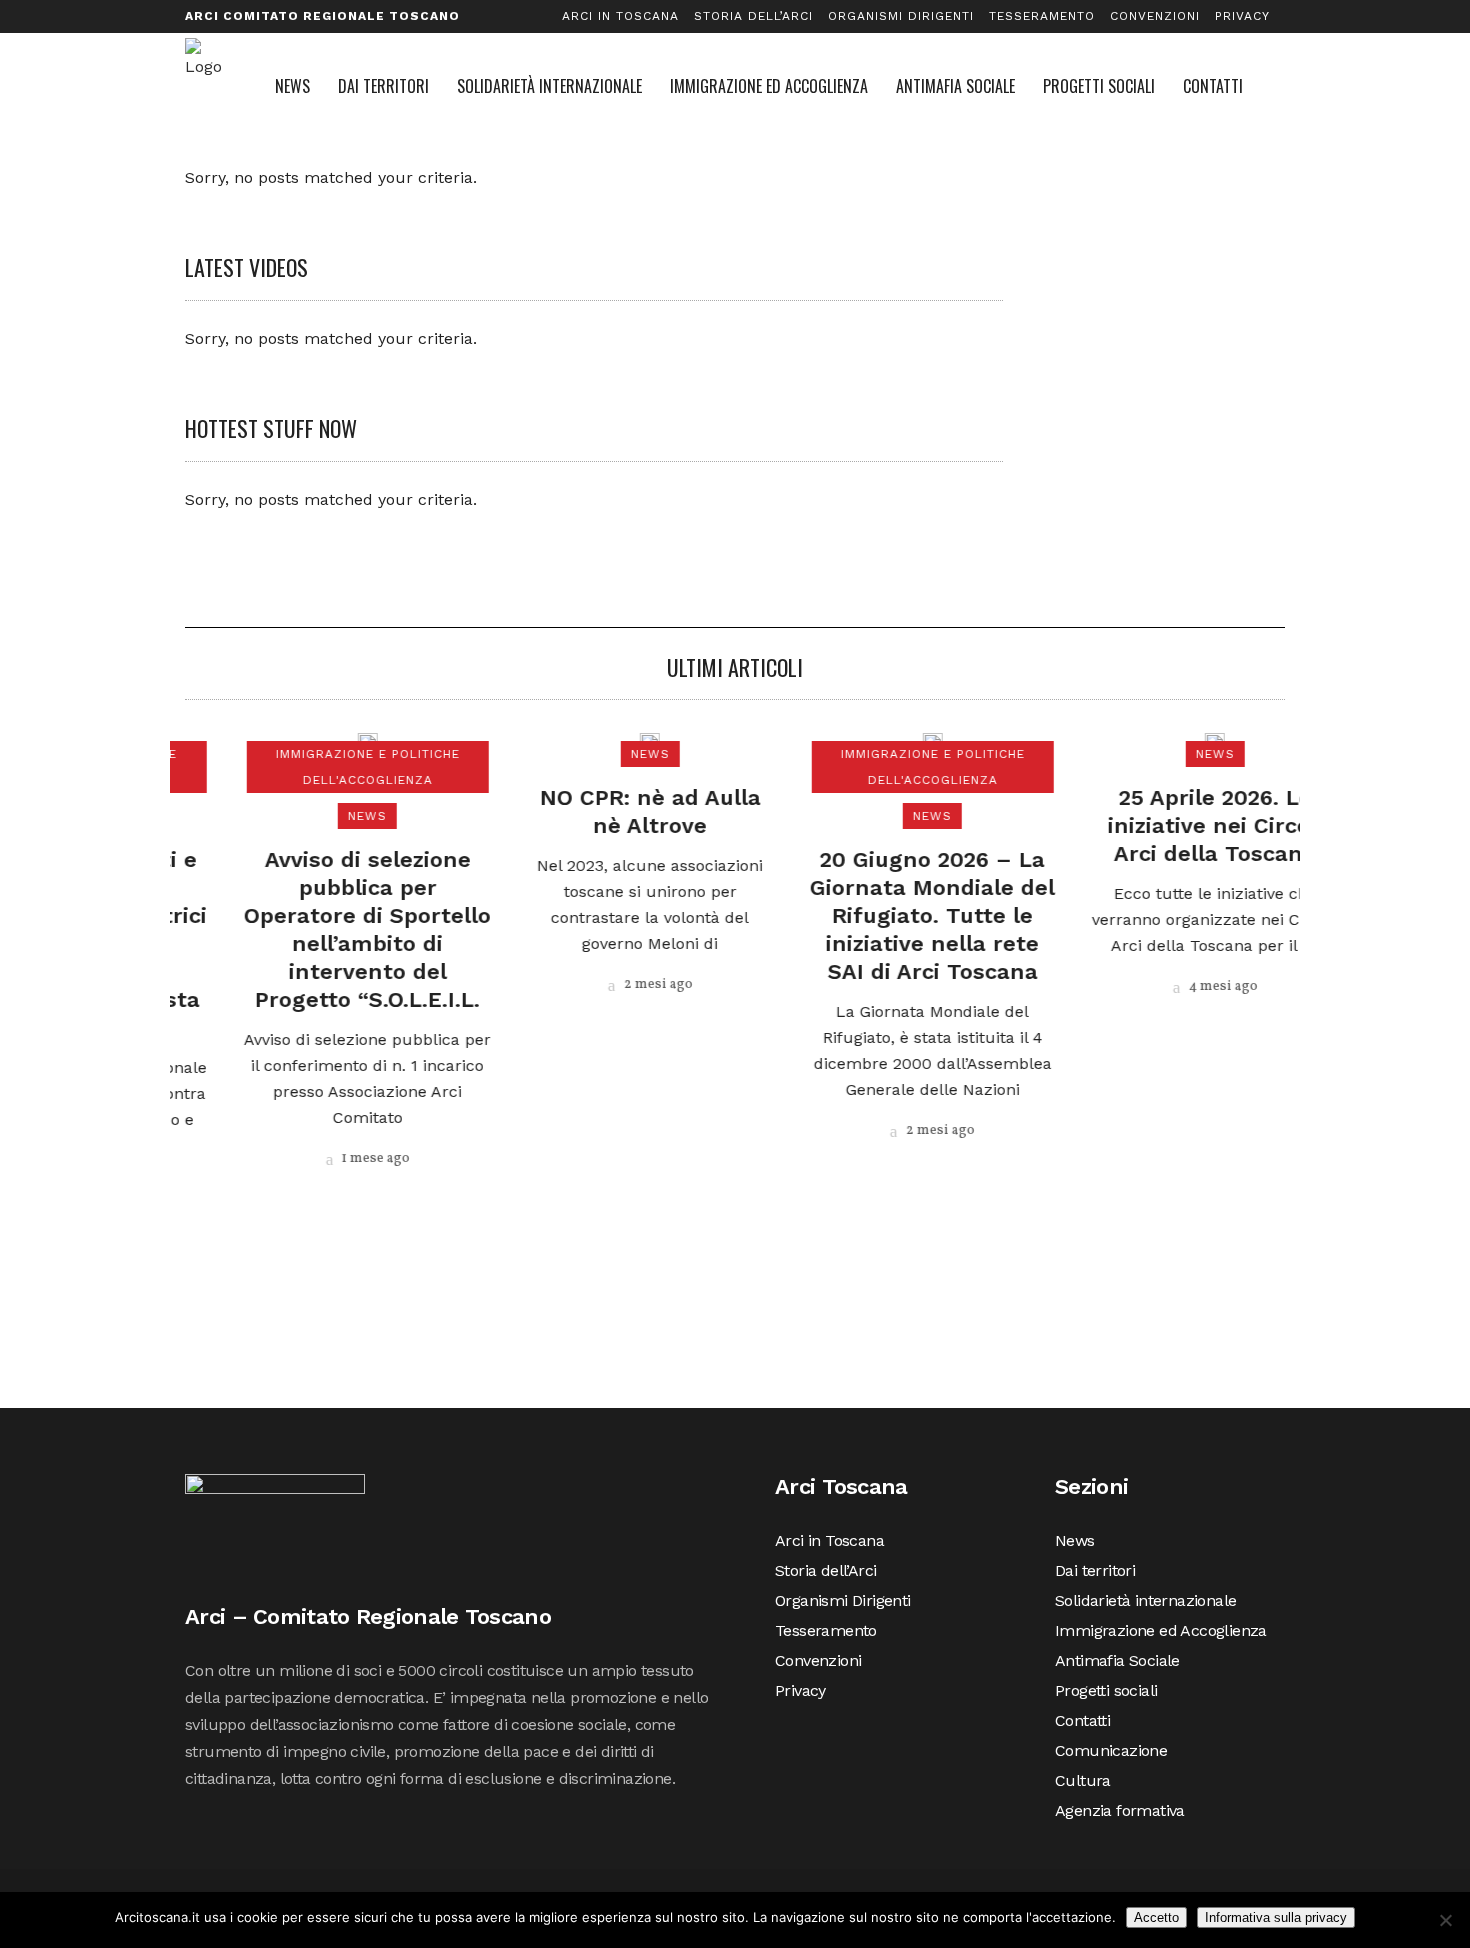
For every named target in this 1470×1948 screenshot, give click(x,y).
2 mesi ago (601, 984)
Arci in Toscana (620, 16)
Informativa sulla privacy (1276, 1917)
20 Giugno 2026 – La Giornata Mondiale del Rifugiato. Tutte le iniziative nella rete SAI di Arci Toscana (876, 915)
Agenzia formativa (1120, 1810)
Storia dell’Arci (753, 16)
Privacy (1242, 16)
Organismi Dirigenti (901, 16)
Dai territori (1095, 1570)
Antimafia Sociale (1117, 1660)
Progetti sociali (1106, 1690)
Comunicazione (1111, 1750)
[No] (1445, 1920)
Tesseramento (1042, 16)
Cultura (1083, 1780)
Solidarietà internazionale (1145, 1600)
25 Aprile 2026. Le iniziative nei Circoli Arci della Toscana (1159, 825)
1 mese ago (318, 1158)
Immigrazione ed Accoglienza (1161, 1630)
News (1075, 1540)
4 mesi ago (1166, 986)
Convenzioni (1155, 16)
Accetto (1156, 1917)
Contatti (1082, 1720)
